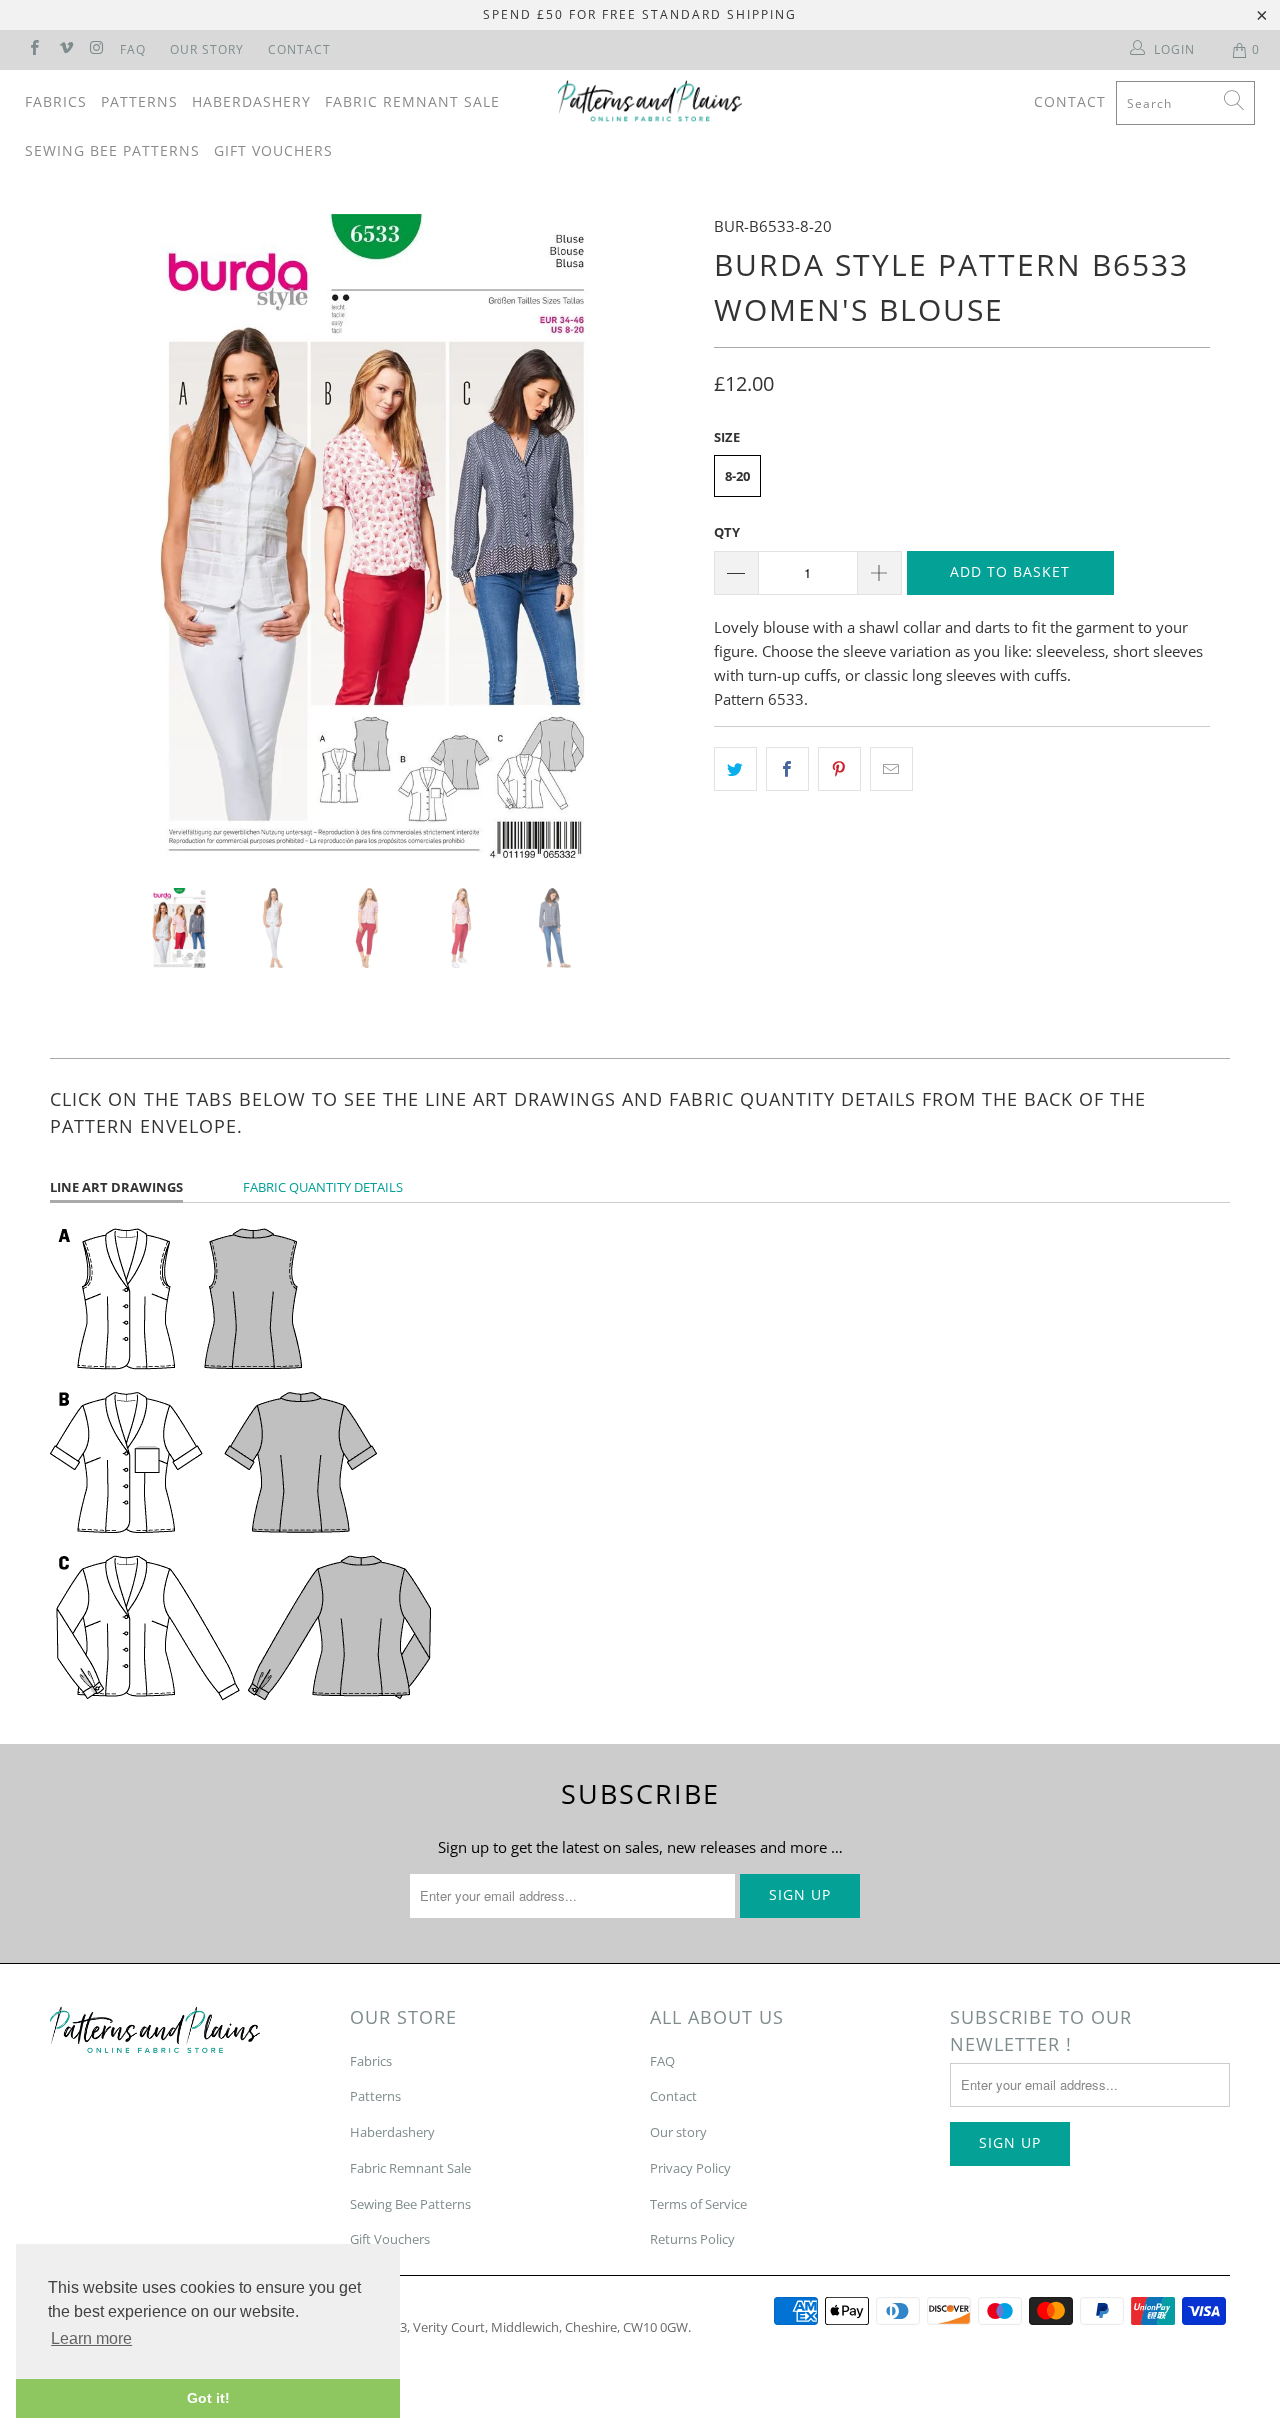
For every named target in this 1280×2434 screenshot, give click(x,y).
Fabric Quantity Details (323, 1187)
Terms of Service (698, 2204)
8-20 (737, 476)
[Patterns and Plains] (650, 101)
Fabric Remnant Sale (412, 101)
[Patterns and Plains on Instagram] (96, 49)
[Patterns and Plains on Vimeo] (64, 49)
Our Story (207, 49)
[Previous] (84, 536)
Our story (678, 2132)
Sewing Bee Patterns (112, 150)
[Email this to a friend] (891, 769)
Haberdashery (251, 101)
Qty (727, 532)
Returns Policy (692, 2239)
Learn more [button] (91, 2338)
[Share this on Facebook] (787, 769)
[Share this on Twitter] (735, 769)
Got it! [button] (208, 2398)
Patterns (139, 101)
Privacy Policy (690, 2168)
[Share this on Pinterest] (839, 769)
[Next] (659, 536)
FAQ (133, 49)
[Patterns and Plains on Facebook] (33, 49)
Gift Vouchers (273, 150)
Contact (299, 49)
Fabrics (56, 101)
